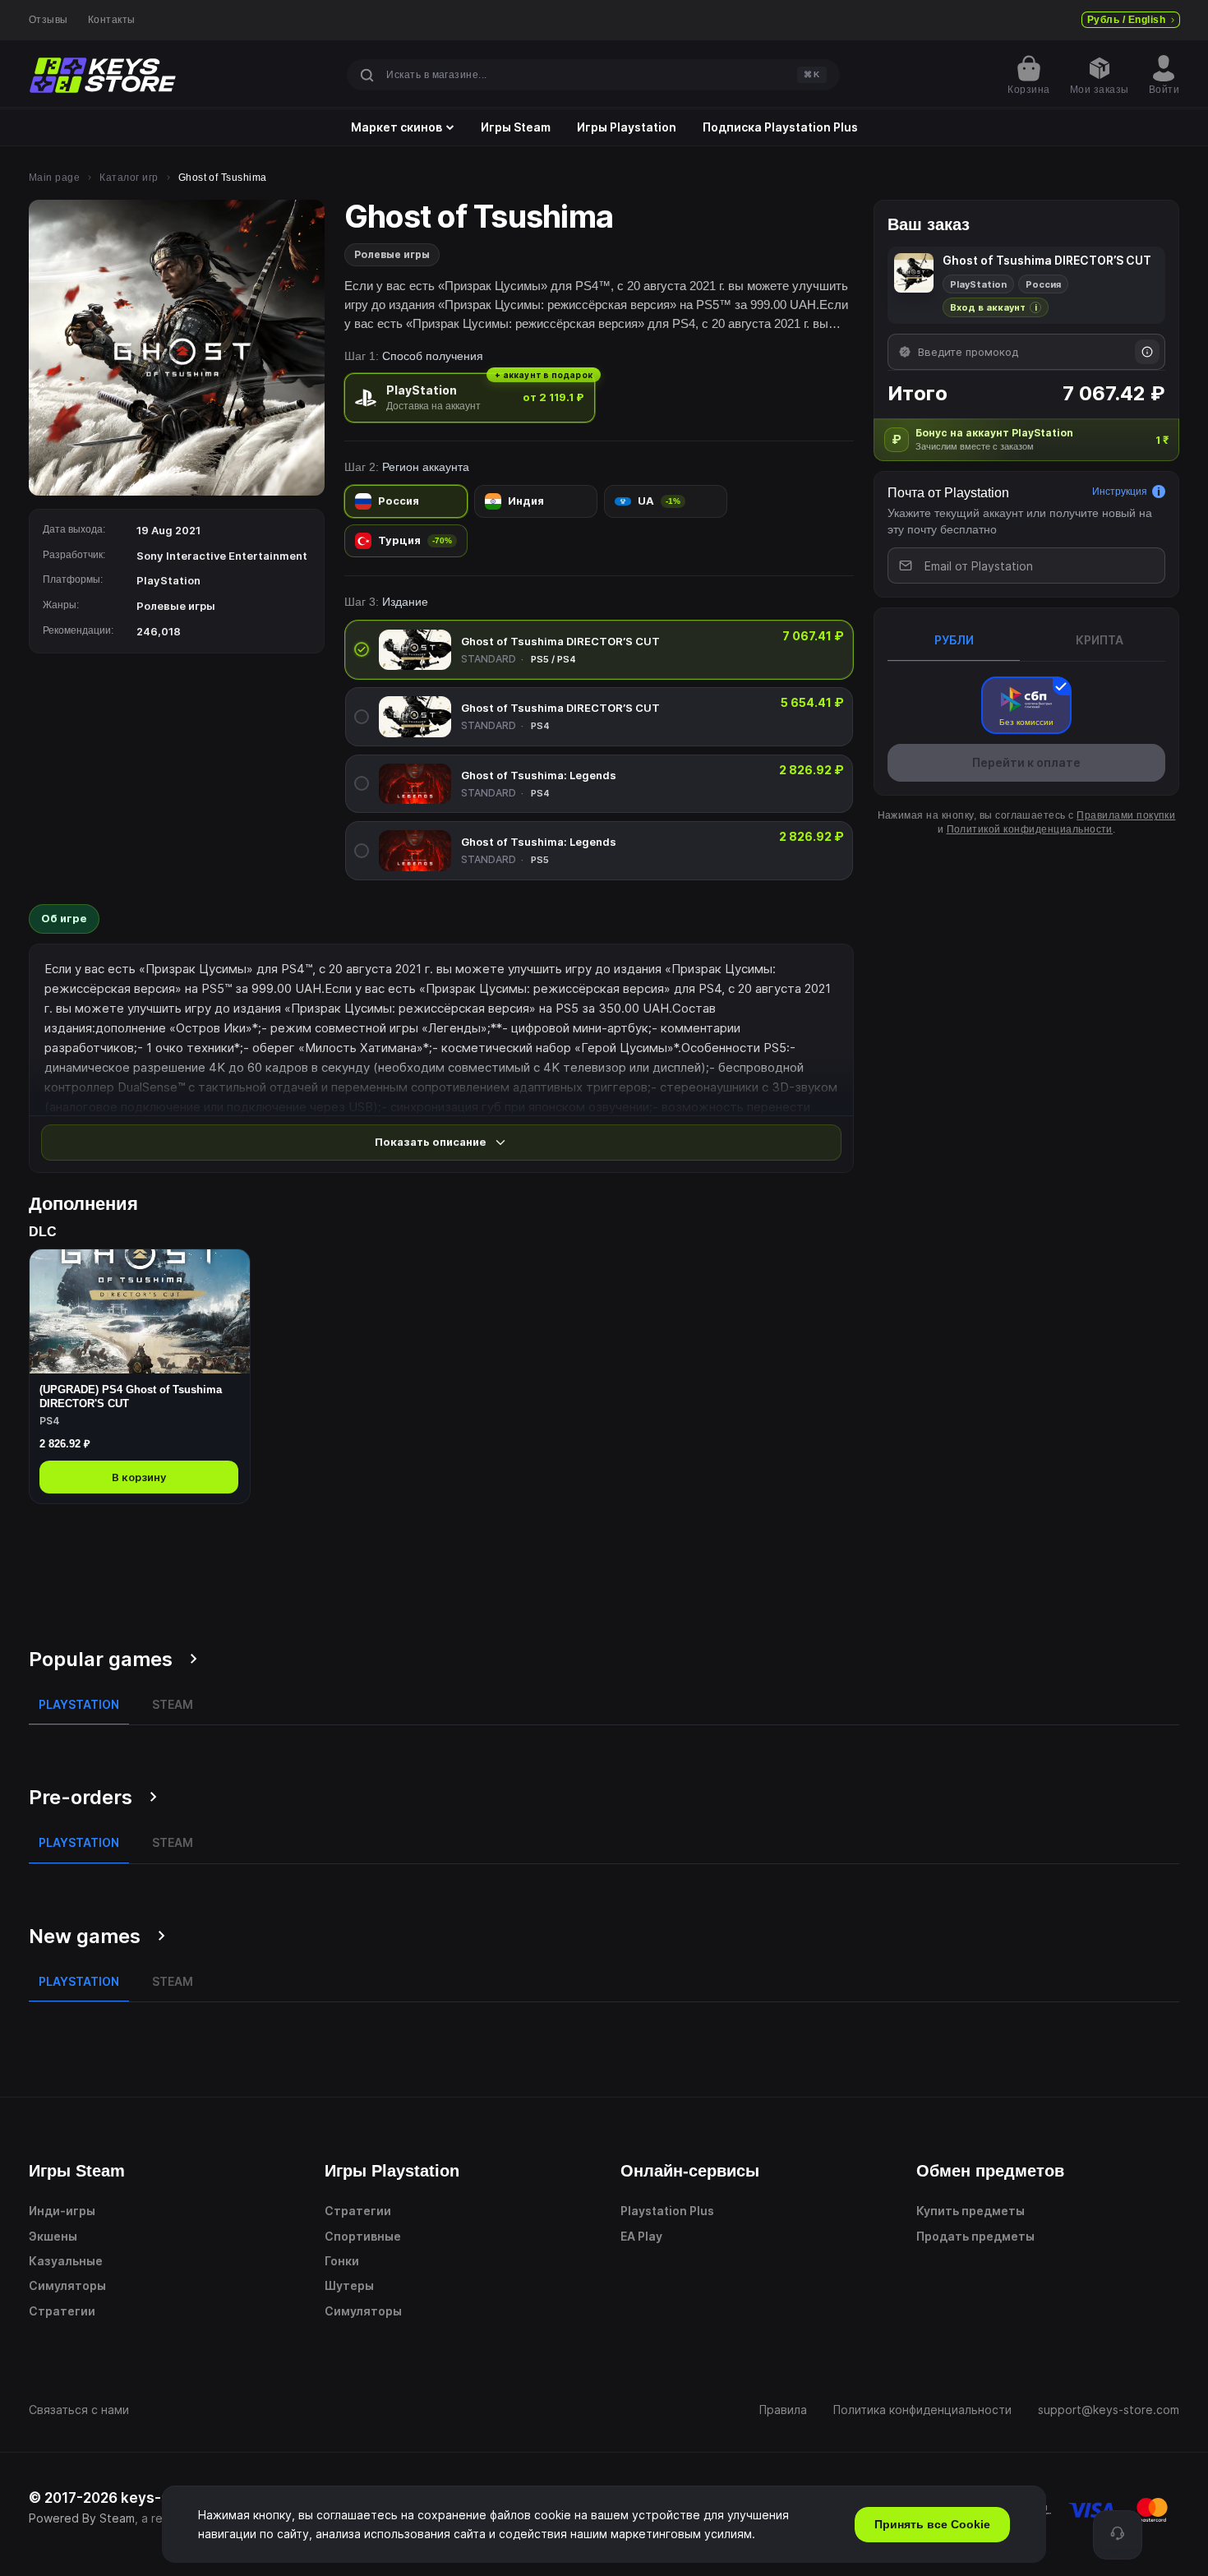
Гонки (342, 2261)
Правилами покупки (1126, 815)
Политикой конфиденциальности (1030, 829)
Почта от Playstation (948, 493)
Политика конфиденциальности (922, 2410)
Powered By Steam (82, 2518)
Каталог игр (129, 178)
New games (85, 1936)
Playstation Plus (667, 2211)
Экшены (53, 2236)
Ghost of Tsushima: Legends (539, 775)
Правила (783, 2410)
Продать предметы (975, 2236)
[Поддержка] (1118, 2535)
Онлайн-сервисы (690, 2171)
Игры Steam (516, 127)
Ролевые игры (392, 254)
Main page (54, 178)
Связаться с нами (79, 2410)
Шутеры (349, 2285)
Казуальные (66, 2261)
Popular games (101, 1659)
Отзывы (48, 20)
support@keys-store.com (1109, 2410)
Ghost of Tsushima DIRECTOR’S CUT (560, 641)
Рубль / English (1126, 20)
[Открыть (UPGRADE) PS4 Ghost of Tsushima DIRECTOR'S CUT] (140, 1376)
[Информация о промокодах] (1147, 352)
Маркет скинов (397, 127)
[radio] (470, 397)
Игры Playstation (627, 127)
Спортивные (363, 2236)
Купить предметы (971, 2211)
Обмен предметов (990, 2171)
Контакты (112, 20)
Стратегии (62, 2311)
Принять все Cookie (932, 2524)
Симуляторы (67, 2285)
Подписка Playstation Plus (780, 127)
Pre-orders (81, 1797)
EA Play (641, 2236)
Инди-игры (62, 2211)
